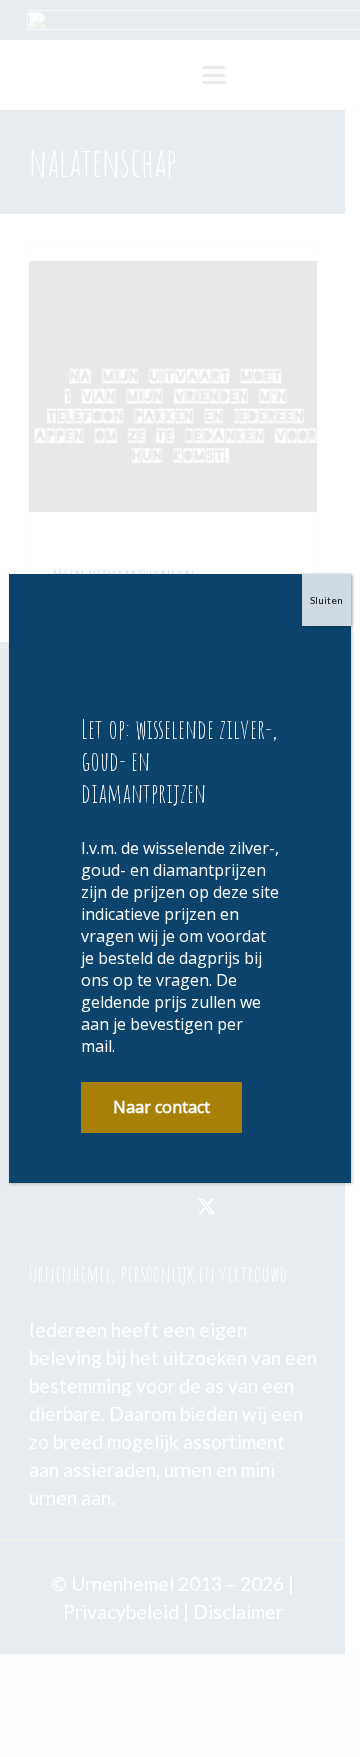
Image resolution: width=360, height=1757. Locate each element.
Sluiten (326, 600)
